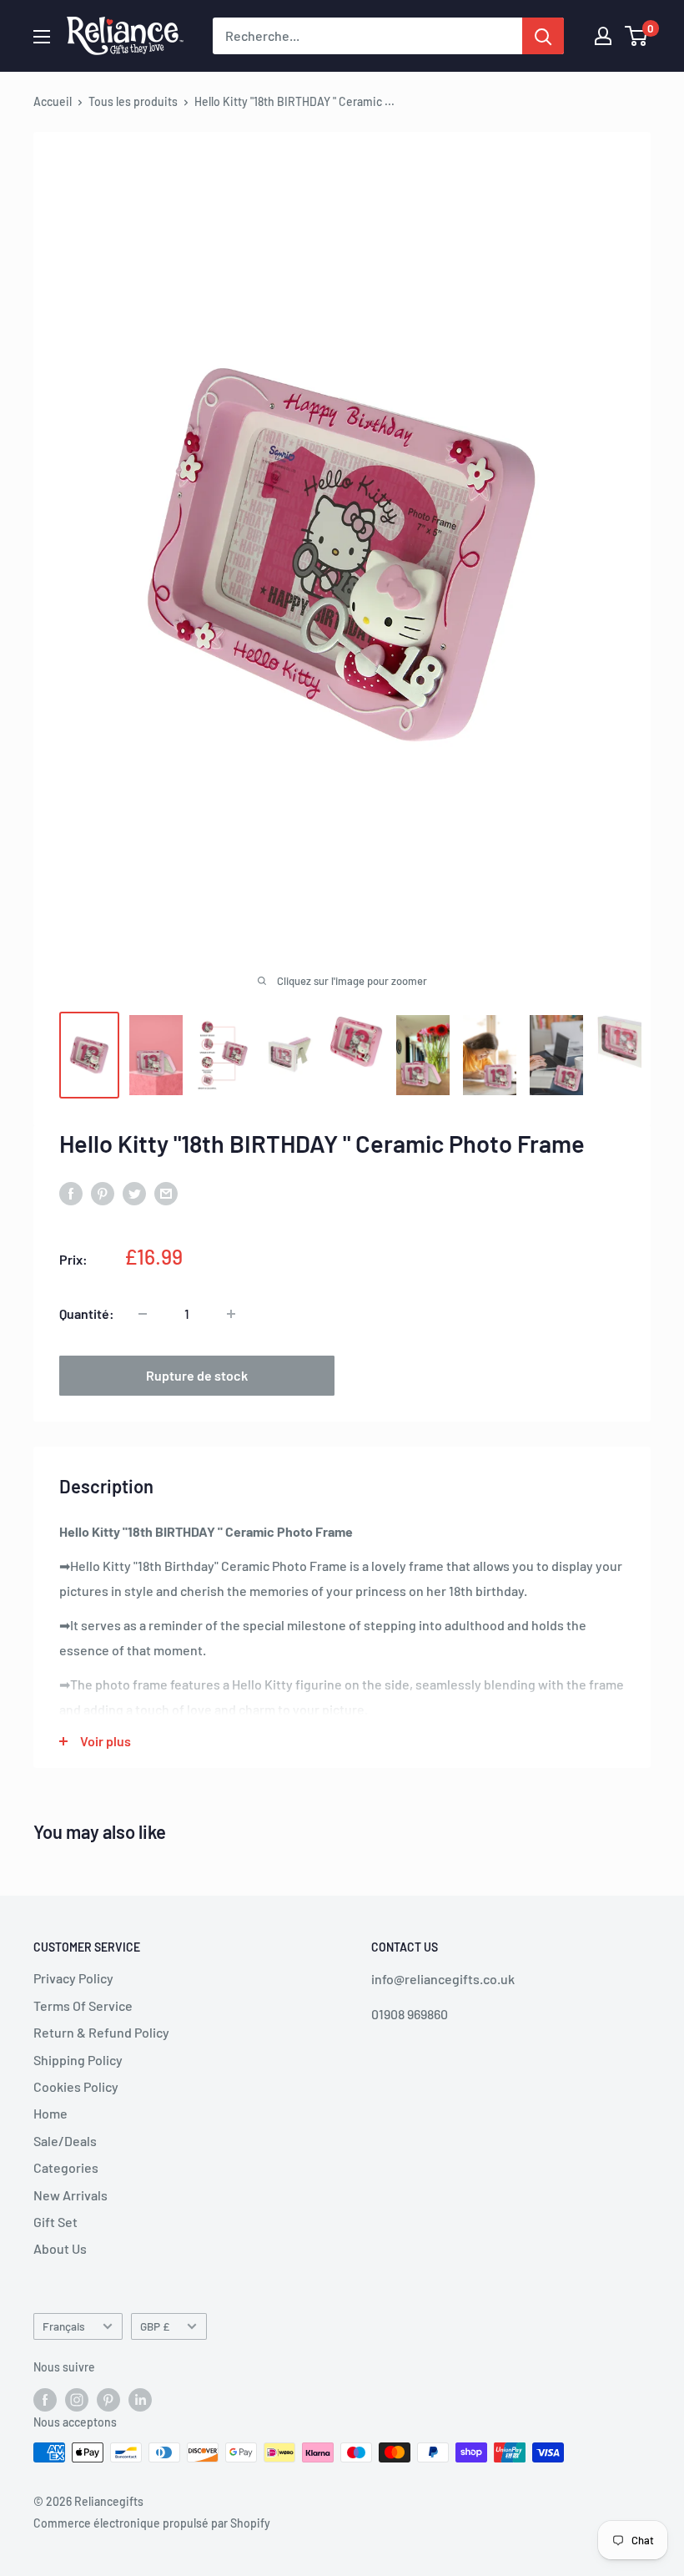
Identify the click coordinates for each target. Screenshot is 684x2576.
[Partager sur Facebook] (71, 1192)
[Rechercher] (543, 36)
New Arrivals (70, 2195)
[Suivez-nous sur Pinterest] (108, 2399)
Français (64, 2326)
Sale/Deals (65, 2141)
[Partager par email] (166, 1192)
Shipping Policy (78, 2060)
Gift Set (55, 2222)
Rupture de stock (197, 1375)
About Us (60, 2248)
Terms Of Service (83, 2005)
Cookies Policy (76, 2086)
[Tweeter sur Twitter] (134, 1192)
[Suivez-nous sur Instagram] (77, 2399)
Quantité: (87, 1313)
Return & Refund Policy (101, 2032)
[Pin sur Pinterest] (103, 1192)
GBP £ (155, 2326)
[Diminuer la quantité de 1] (143, 1314)
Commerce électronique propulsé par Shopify (152, 2523)
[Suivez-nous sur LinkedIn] (140, 2399)
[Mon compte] (603, 36)
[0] (637, 36)
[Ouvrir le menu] (42, 37)
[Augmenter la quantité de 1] (231, 1314)
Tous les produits (133, 101)
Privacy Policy (73, 1978)
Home (50, 2113)
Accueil (53, 101)
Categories (66, 2167)
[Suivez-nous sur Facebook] (45, 2399)
